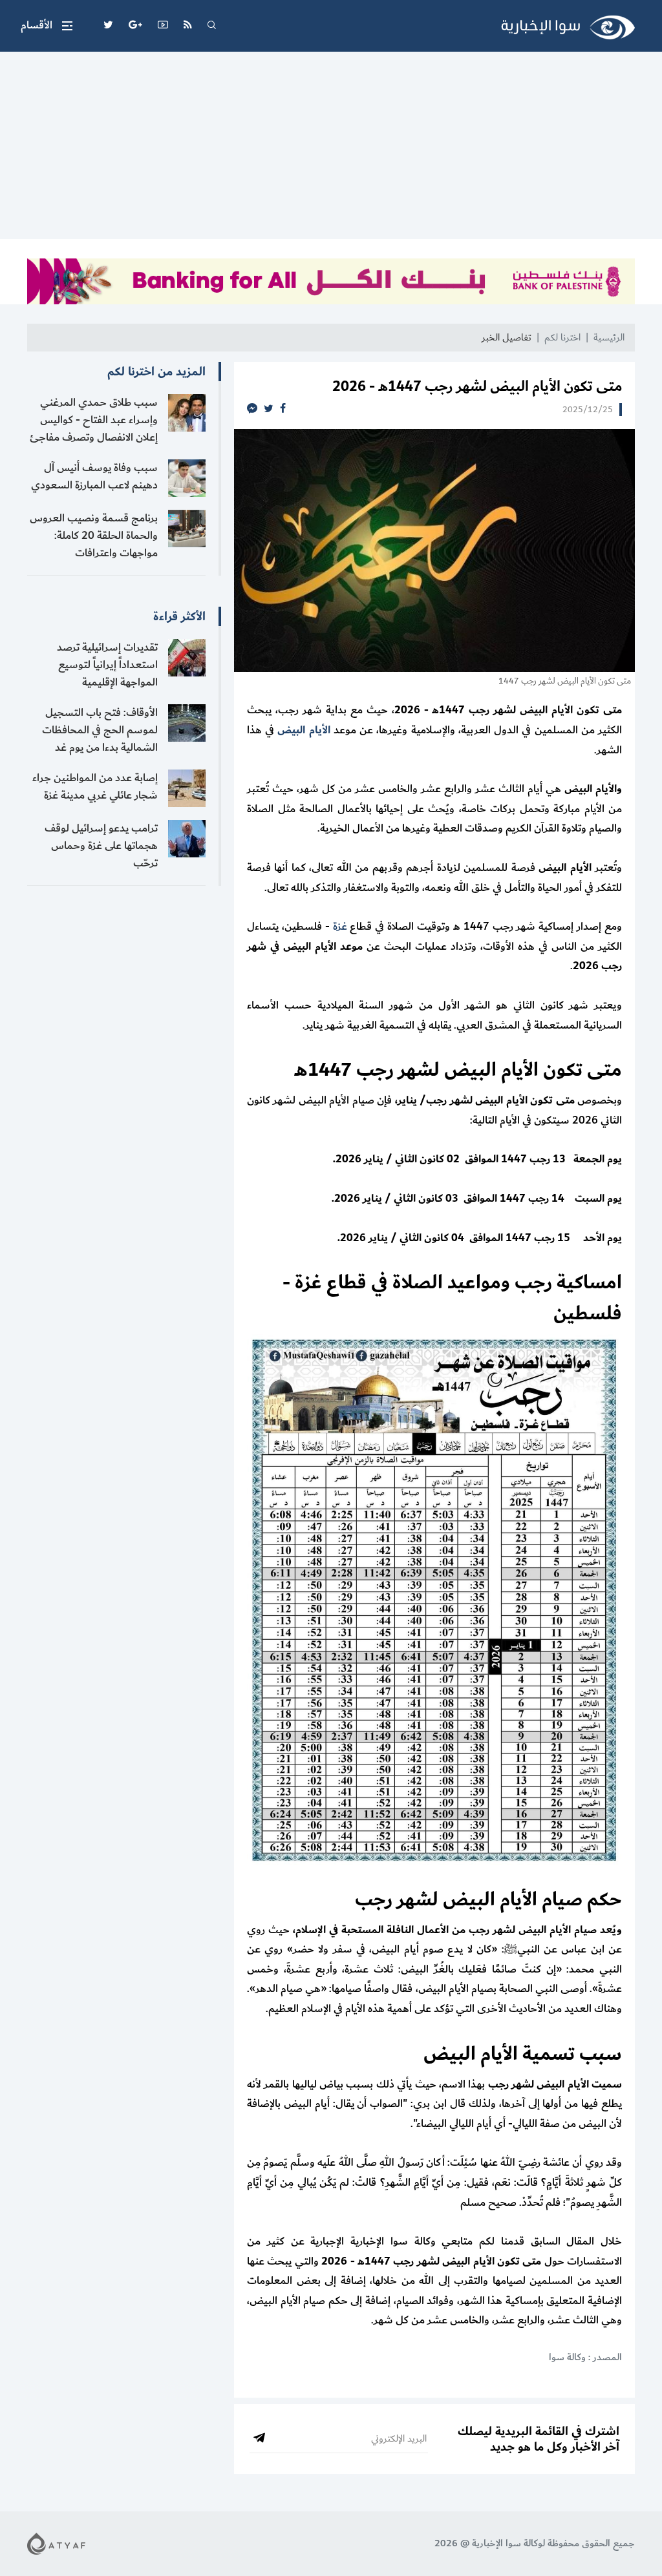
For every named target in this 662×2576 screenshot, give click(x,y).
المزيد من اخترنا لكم (156, 372)
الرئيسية (609, 338)
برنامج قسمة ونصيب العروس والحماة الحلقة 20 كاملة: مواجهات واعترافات (94, 536)
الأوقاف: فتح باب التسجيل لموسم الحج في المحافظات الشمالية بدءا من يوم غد (100, 730)
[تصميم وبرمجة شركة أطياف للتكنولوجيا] (56, 2543)
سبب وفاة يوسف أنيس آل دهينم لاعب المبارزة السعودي (94, 476)
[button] (47, 26)
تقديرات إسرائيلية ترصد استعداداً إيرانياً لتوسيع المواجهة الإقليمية (107, 665)
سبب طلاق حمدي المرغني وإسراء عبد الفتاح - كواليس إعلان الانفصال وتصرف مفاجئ (94, 420)
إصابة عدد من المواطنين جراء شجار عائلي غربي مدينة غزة (95, 787)
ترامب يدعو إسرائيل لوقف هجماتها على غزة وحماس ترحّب (101, 846)
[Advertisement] (331, 149)
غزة (340, 927)
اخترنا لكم (562, 338)
